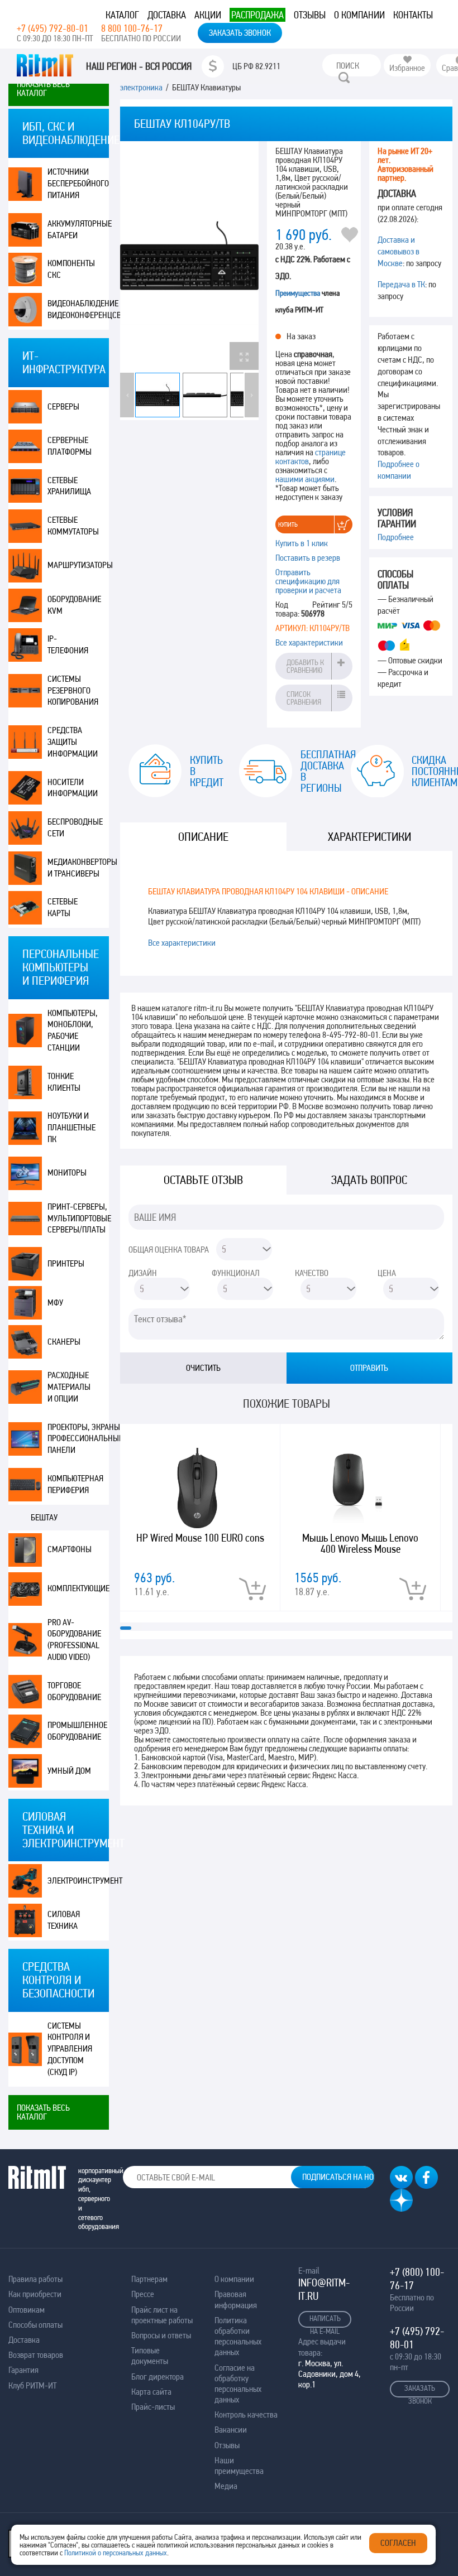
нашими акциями (305, 479)
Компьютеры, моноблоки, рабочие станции (73, 1030)
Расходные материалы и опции (69, 1387)
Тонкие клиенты (64, 1082)
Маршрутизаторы (78, 565)
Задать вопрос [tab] (369, 1180)
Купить (288, 524)
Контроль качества (246, 2414)
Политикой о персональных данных (116, 2553)
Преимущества (298, 293)
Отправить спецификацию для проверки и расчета (308, 581)
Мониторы (67, 1173)
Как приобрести (35, 2294)
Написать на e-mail (325, 2321)
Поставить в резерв (308, 558)
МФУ (55, 1303)
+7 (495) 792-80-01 (53, 28)
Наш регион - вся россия (139, 66)
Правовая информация (236, 2299)
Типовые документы (150, 2356)
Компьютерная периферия (75, 1484)
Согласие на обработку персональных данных (238, 2384)
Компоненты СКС (71, 269)
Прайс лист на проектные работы (162, 2315)
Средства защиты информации (73, 742)
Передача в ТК (401, 284)
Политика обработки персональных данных (238, 2336)
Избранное (407, 68)
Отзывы (310, 15)
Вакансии (231, 2430)
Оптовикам (27, 2310)
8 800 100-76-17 (132, 28)
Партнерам (149, 2279)
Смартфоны (70, 1549)
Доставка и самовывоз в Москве (399, 251)
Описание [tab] (203, 837)
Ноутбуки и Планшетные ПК (71, 1127)
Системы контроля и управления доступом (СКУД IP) (70, 2049)
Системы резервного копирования (73, 690)
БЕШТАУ (44, 1517)
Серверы (63, 406)
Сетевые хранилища (69, 486)
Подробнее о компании (399, 470)
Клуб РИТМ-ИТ (32, 2385)
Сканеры (64, 1342)
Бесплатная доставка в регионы (317, 771)
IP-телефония (68, 644)
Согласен (398, 2543)
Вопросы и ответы (161, 2335)
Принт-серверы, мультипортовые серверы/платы (78, 1218)
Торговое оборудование (74, 1691)
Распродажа (257, 15)
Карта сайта (151, 2392)
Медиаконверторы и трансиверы (78, 868)
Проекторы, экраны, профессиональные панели (78, 1439)
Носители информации (73, 788)
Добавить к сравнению (305, 666)
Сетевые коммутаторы (73, 526)
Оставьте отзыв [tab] (203, 1180)
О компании (359, 15)
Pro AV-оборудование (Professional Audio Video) (74, 1640)
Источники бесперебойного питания (78, 183)
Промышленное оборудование (77, 1731)
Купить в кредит (206, 771)
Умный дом (69, 1771)
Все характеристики (309, 642)
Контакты (413, 15)
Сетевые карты (63, 907)
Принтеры (66, 1263)
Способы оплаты (35, 2325)
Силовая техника (64, 1920)
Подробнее (396, 537)
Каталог (122, 15)
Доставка (167, 15)
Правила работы (35, 2279)
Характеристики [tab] (369, 837)
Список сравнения (304, 698)
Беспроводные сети (75, 827)
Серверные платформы (70, 446)
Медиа (226, 2486)
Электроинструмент (78, 1881)
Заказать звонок (240, 33)
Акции (208, 15)
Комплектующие (78, 1588)
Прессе (143, 2294)
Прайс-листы (153, 2407)
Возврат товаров (36, 2355)
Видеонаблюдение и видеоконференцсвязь (78, 309)
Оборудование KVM (74, 605)
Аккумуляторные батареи (78, 229)
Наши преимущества (239, 2466)
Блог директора (158, 2377)
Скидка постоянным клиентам (428, 771)
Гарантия (23, 2370)
